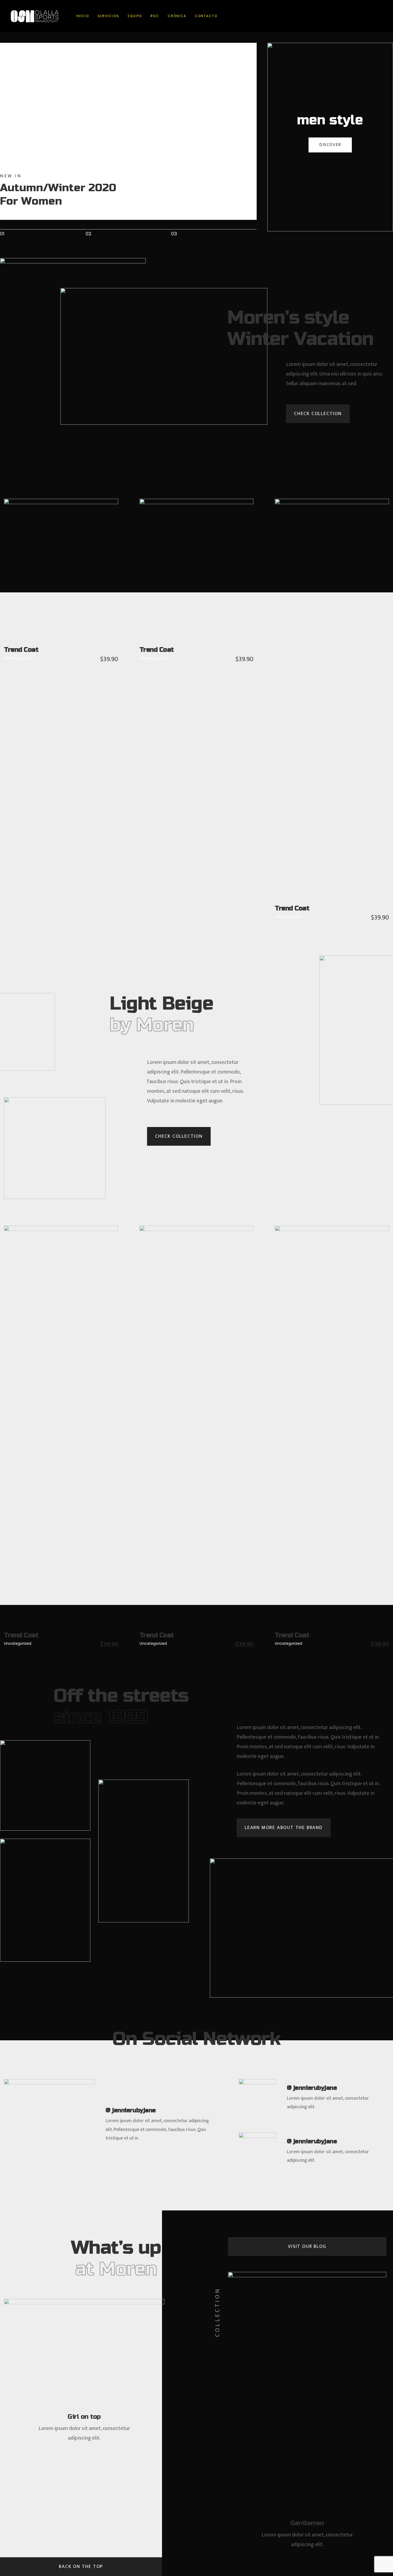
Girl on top (84, 2417)
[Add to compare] (83, 580)
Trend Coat (21, 650)
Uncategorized (18, 658)
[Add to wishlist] (68, 580)
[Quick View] (54, 580)
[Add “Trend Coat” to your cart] (39, 580)
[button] (318, 414)
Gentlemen (307, 2523)
